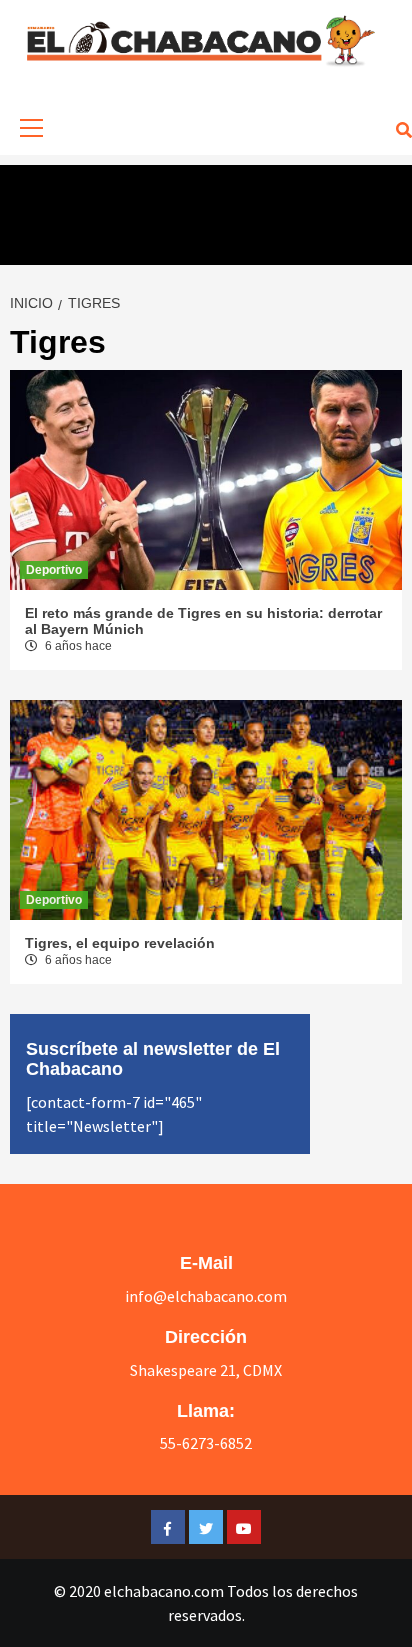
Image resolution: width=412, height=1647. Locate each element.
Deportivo (54, 570)
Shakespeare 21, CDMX (206, 1370)
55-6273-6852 (206, 1443)
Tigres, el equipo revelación (120, 943)
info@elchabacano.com (206, 1296)
